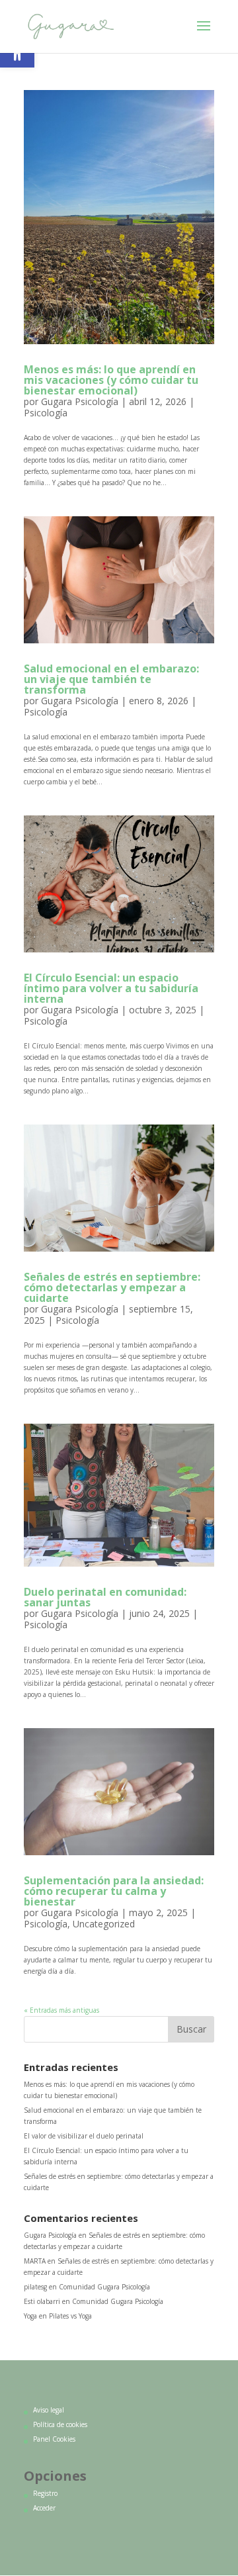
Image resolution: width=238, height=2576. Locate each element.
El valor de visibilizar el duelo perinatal (84, 2136)
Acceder (44, 2508)
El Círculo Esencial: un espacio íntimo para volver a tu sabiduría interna (111, 988)
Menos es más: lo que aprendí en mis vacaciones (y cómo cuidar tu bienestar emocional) (111, 380)
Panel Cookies (54, 2439)
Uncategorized (104, 1924)
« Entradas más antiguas (61, 2010)
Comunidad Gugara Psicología (104, 2287)
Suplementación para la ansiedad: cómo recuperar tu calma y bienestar (114, 1891)
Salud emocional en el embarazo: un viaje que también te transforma (111, 679)
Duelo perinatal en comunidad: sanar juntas (105, 1597)
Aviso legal (49, 2410)
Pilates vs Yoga (70, 2316)
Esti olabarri (42, 2301)
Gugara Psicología (80, 401)
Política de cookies (60, 2424)
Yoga (30, 2316)
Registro (45, 2493)
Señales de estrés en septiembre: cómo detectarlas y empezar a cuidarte (112, 1287)
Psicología (46, 413)
